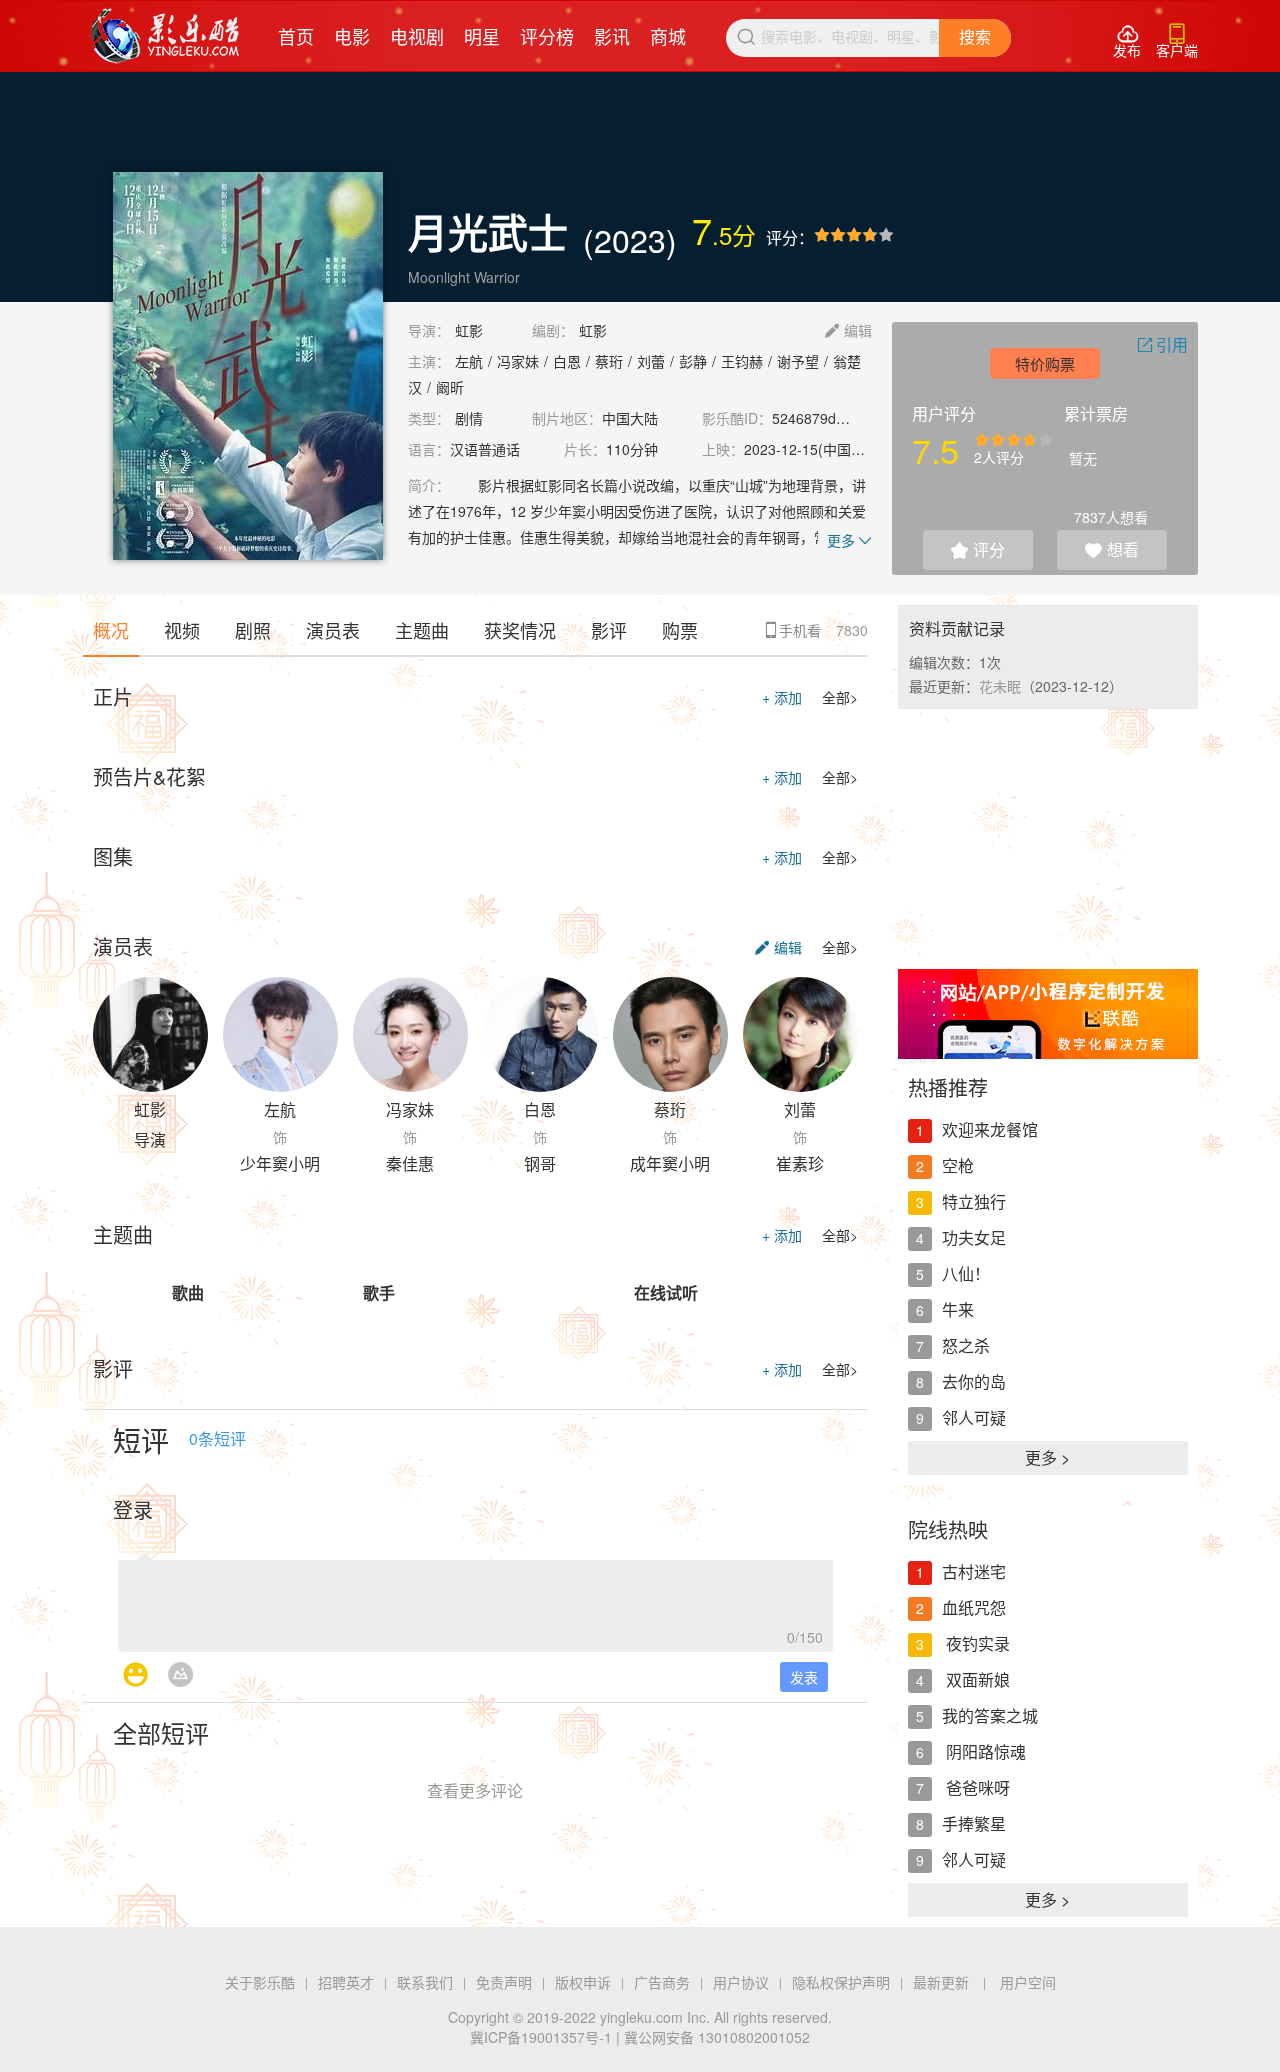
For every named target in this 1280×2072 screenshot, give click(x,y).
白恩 (567, 361)
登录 (133, 1509)
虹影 (469, 330)
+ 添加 (782, 697)
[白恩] (540, 1034)
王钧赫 (742, 361)
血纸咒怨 (974, 1607)
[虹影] (150, 1034)
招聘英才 (346, 1982)
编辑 (848, 330)
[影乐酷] (165, 36)
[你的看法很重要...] (475, 1600)
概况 (111, 630)
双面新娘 (976, 1679)
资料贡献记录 (957, 628)
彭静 (693, 361)
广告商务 (662, 1982)
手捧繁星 (974, 1823)
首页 (296, 36)
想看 (1112, 549)
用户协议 (741, 1982)
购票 (680, 630)
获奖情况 (520, 630)
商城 (668, 36)
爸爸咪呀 (976, 1787)
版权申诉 (583, 1982)
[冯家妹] (410, 1034)
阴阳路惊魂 (984, 1751)
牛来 (958, 1309)
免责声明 (504, 1982)
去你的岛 (974, 1381)
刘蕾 (651, 361)
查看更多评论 (475, 1790)
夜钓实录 (976, 1643)
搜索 (975, 37)
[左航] (280, 1034)
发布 (1127, 41)
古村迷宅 (974, 1571)
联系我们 (425, 1982)
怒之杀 (966, 1345)
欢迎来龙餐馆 (990, 1129)
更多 (849, 540)
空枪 (958, 1165)
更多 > (1047, 1457)
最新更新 (941, 1982)
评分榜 (547, 36)
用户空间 (1028, 1982)
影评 (609, 630)
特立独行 (974, 1201)
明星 (482, 36)
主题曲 (422, 630)
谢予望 (798, 361)
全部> (840, 697)
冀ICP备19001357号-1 (541, 2037)
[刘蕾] (800, 1034)
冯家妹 (518, 361)
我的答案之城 (990, 1715)
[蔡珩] (670, 1034)
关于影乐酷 (260, 1982)
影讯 (612, 36)
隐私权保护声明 (841, 1982)
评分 (978, 549)
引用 (1162, 344)
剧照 (253, 630)
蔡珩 (609, 361)
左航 (469, 361)
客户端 (1177, 41)
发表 (804, 1677)
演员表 (333, 630)
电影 (352, 36)
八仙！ (966, 1273)
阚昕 (450, 387)
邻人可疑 (974, 1417)
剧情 (469, 418)
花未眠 (1000, 686)
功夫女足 (974, 1237)
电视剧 (417, 36)
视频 (182, 630)
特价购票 (1045, 363)
